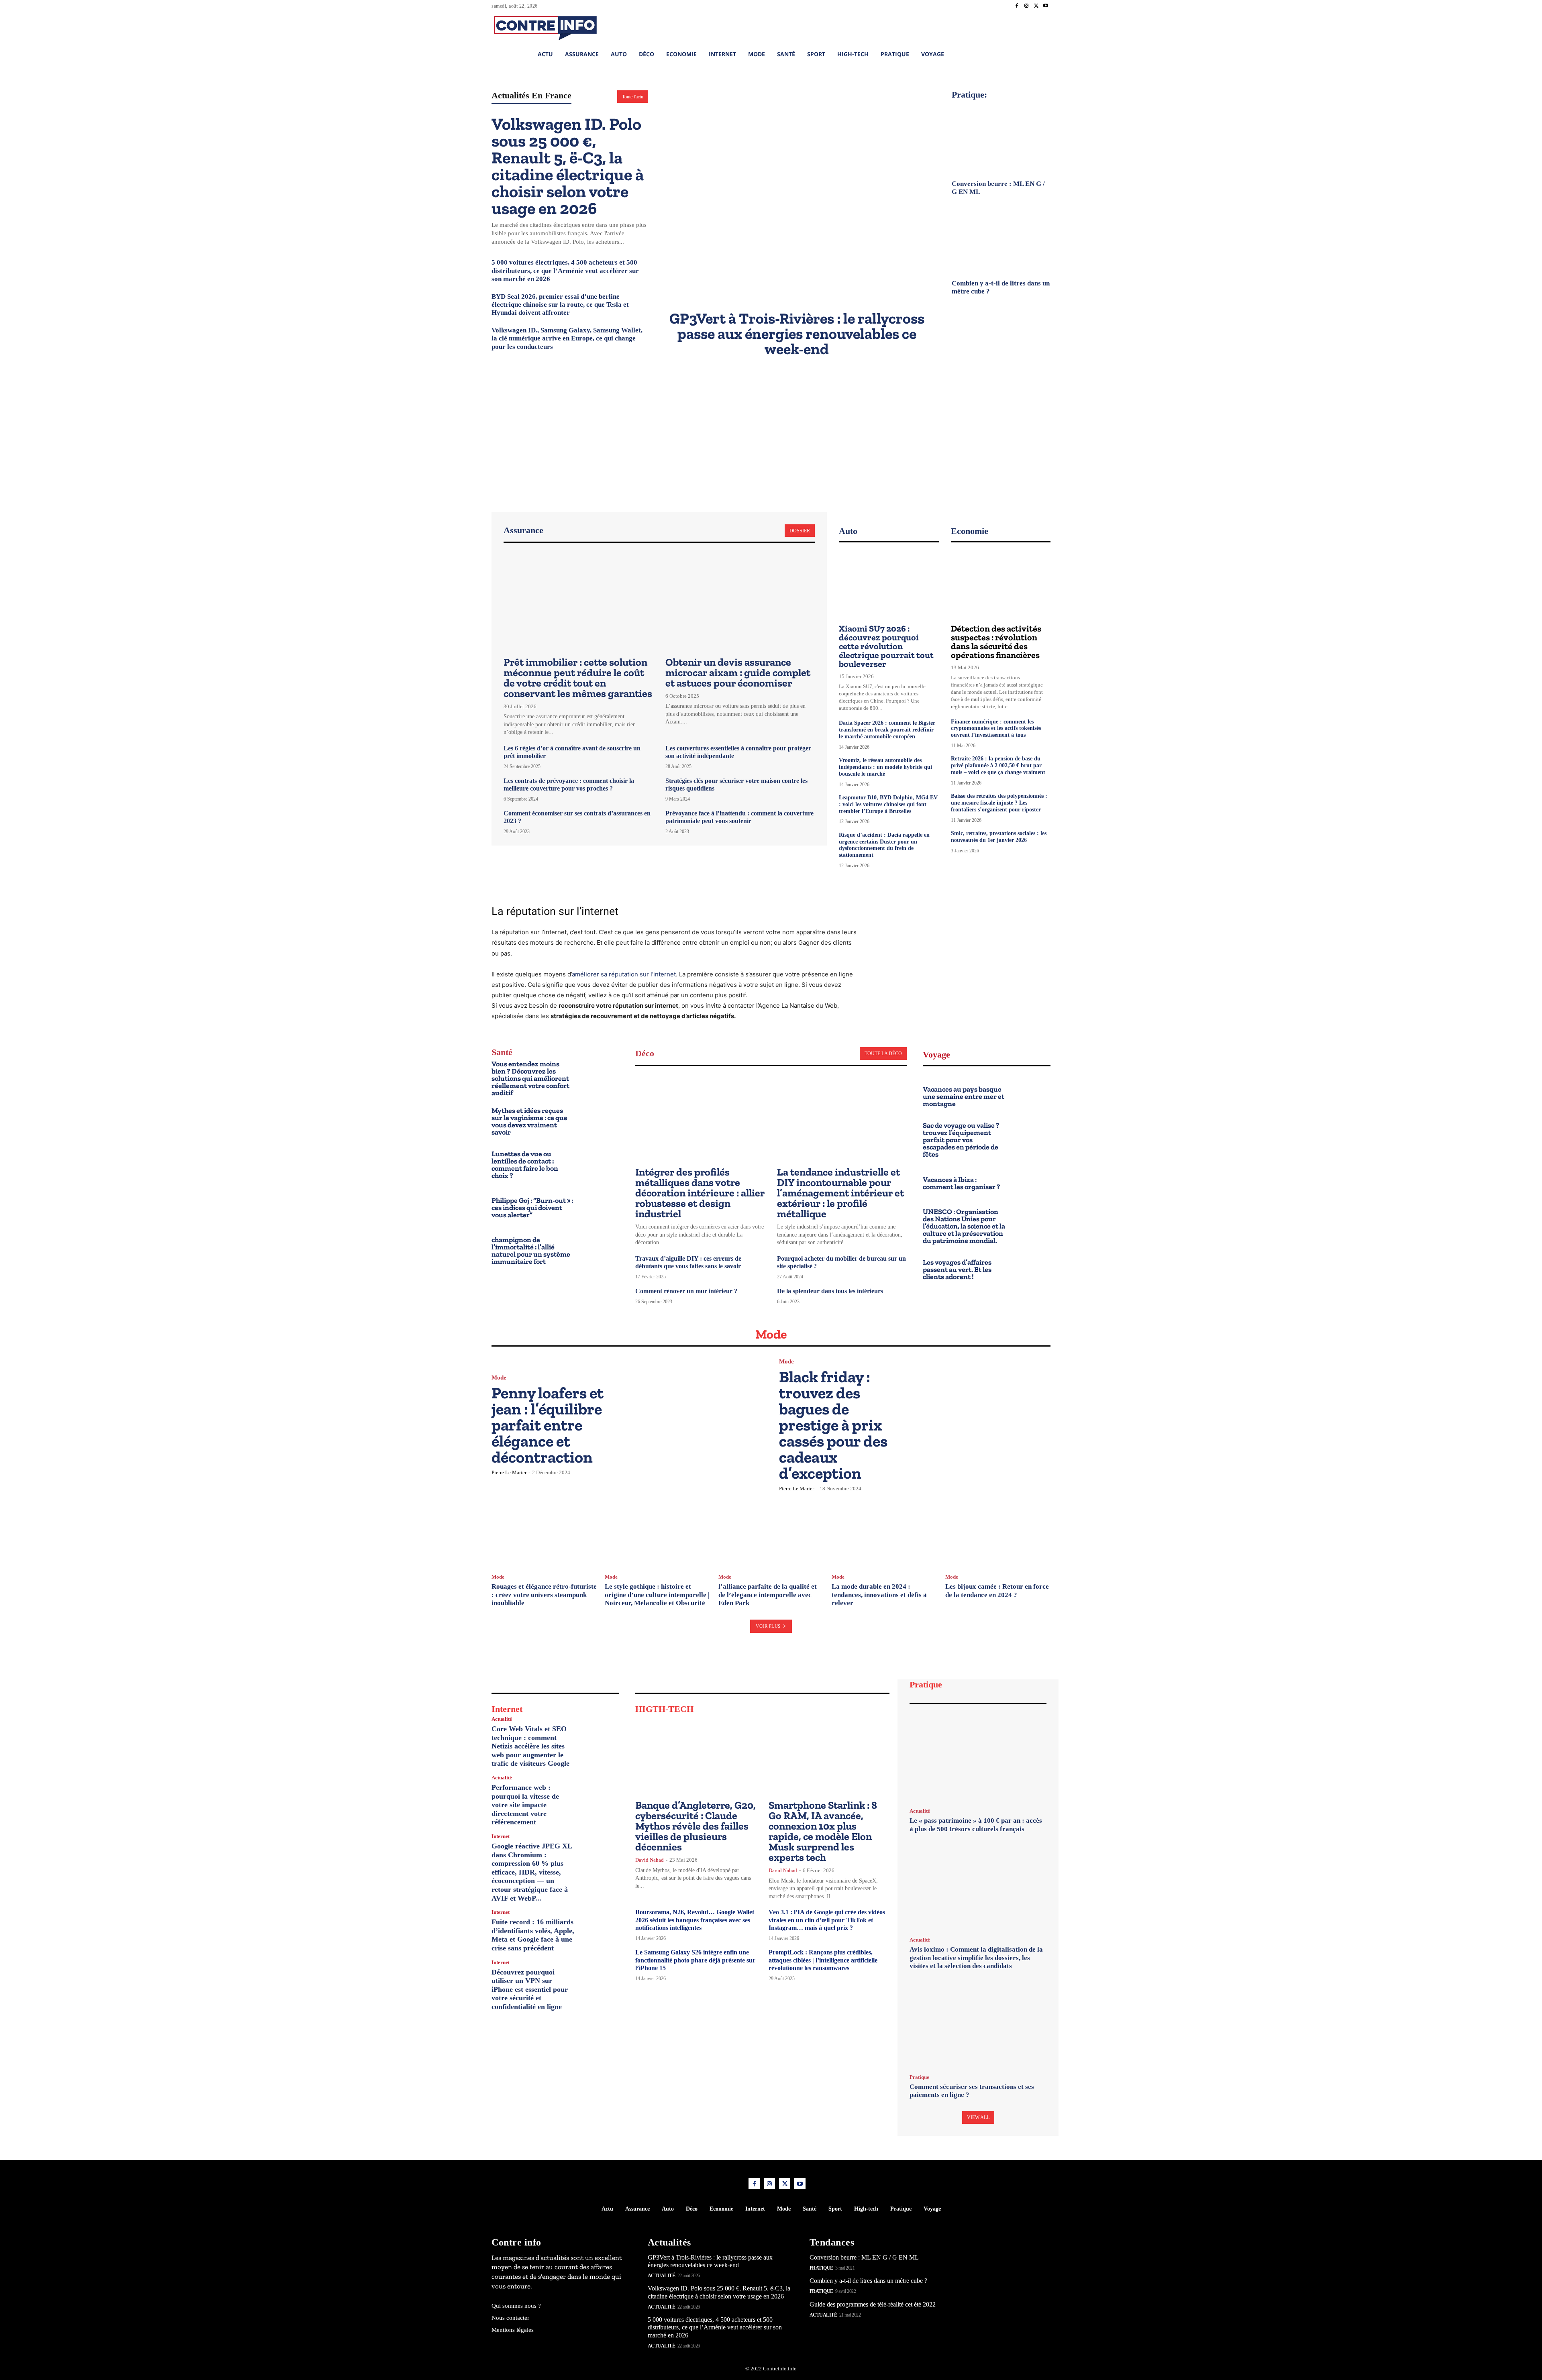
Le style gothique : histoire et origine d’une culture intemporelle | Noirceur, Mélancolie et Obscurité (657, 1595)
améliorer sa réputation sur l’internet (624, 974)
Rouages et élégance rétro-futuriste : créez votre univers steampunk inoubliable (544, 1595)
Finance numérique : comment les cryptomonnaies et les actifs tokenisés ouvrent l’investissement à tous (996, 728)
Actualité (502, 1719)
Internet (501, 1836)
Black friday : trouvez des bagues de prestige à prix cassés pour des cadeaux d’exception (833, 1425)
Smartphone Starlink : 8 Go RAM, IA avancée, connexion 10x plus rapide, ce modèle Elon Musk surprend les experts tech (823, 1831)
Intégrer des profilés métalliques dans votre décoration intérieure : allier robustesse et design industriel (700, 1193)
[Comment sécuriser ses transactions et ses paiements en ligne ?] (978, 2024)
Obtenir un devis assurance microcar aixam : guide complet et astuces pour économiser (738, 672)
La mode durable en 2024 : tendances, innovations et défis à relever (879, 1595)
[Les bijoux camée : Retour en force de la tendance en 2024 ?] (998, 1534)
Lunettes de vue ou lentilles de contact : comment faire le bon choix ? (525, 1165)
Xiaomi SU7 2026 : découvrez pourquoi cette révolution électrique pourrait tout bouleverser (886, 646)
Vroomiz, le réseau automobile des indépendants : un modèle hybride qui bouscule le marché (885, 767)
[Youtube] (1046, 6)
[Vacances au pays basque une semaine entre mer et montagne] (1031, 1095)
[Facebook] (1017, 6)
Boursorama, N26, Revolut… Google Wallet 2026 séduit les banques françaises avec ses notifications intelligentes (695, 1920)
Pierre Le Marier (509, 1472)
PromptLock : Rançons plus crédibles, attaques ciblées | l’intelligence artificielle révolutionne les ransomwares (823, 1960)
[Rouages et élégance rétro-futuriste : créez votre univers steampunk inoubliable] (544, 1534)
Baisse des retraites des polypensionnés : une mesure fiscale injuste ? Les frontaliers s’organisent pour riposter (999, 803)
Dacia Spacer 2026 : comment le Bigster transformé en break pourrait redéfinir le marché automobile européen (887, 730)
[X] (1036, 6)
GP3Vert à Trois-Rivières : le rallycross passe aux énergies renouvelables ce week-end (797, 334)
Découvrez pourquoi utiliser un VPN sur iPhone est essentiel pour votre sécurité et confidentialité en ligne (530, 1989)
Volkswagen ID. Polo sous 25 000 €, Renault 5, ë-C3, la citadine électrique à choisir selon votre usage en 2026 (568, 166)
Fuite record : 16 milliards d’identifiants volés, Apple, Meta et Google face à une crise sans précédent (533, 1935)
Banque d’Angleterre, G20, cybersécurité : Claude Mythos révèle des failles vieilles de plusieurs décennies (696, 1826)
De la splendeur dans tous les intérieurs (830, 1291)
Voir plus (768, 1626)
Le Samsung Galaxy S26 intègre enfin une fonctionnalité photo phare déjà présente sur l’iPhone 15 (695, 1960)
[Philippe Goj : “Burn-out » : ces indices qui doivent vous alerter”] (600, 1206)
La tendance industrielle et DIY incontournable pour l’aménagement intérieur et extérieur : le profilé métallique (840, 1193)
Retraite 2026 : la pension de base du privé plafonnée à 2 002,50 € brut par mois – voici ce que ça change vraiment (998, 765)
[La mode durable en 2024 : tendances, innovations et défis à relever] (884, 1534)
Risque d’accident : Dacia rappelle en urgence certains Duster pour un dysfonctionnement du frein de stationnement (884, 845)
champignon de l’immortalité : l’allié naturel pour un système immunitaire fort (531, 1251)
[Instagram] (1026, 6)
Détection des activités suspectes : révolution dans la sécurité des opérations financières (996, 642)
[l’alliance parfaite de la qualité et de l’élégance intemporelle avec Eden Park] (771, 1534)
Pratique (919, 2077)
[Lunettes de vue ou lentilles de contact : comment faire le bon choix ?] (600, 1163)
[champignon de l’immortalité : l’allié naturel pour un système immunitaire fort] (600, 1250)
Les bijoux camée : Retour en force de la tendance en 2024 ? (997, 1590)
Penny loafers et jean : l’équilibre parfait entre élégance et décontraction (548, 1425)
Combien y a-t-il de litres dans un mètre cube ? (868, 2281)
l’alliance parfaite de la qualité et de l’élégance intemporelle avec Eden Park (768, 1595)
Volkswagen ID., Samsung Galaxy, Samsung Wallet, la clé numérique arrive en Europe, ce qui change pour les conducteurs (567, 338)
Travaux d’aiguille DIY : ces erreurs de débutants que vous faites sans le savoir (688, 1262)
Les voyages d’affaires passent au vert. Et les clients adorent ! (957, 1269)
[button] (992, 27)
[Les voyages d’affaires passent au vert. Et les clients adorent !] (1031, 1268)
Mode (499, 1378)
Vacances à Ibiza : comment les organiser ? (962, 1183)
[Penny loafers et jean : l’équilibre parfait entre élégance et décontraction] (695, 1424)
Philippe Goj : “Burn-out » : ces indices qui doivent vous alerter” (532, 1208)
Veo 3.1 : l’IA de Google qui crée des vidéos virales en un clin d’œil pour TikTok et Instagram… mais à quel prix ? (827, 1920)
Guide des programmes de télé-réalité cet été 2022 (873, 2304)
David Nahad (650, 1860)
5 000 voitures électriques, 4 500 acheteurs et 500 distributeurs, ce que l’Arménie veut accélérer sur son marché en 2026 (565, 271)
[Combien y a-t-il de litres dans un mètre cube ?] (1001, 238)
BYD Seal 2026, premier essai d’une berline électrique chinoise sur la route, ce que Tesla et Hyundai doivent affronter (560, 305)
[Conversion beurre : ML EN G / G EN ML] (1001, 139)
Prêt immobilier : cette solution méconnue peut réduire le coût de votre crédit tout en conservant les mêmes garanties (578, 678)
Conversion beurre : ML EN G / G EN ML (864, 2257)
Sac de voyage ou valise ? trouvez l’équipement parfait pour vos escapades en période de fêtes (961, 1140)
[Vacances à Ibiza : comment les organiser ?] (1031, 1182)
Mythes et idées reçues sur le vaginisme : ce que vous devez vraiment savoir (529, 1121)
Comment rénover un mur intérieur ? (686, 1291)
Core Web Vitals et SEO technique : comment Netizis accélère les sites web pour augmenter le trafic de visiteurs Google (530, 1746)
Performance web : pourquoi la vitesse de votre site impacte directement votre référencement (525, 1805)
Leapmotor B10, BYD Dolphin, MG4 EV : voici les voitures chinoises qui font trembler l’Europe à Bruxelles (888, 804)
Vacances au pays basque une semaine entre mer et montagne (964, 1096)
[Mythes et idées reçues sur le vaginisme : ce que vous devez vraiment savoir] (600, 1120)
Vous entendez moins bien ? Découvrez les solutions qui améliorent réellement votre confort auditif (530, 1078)
